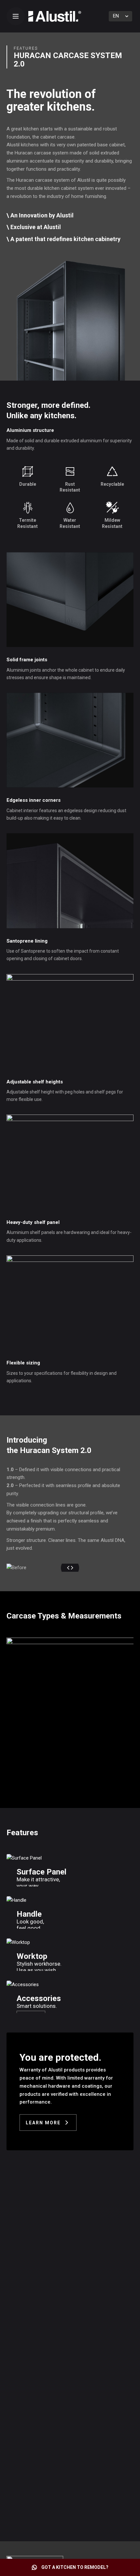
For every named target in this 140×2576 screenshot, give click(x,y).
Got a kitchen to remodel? (74, 2567)
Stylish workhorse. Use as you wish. (39, 1967)
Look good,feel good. (30, 1925)
